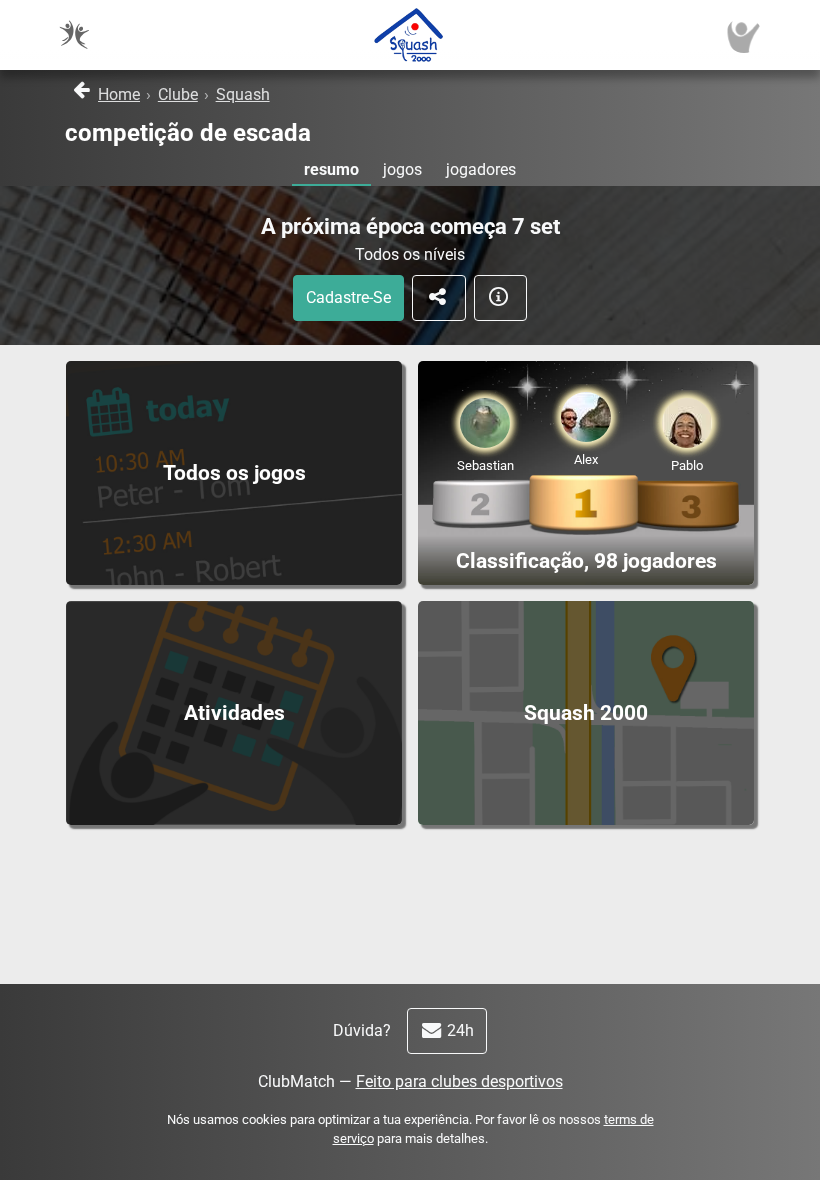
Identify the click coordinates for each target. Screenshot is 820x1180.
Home (119, 94)
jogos (402, 169)
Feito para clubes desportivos (459, 1081)
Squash (243, 94)
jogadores (481, 169)
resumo (331, 169)
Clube (178, 94)
